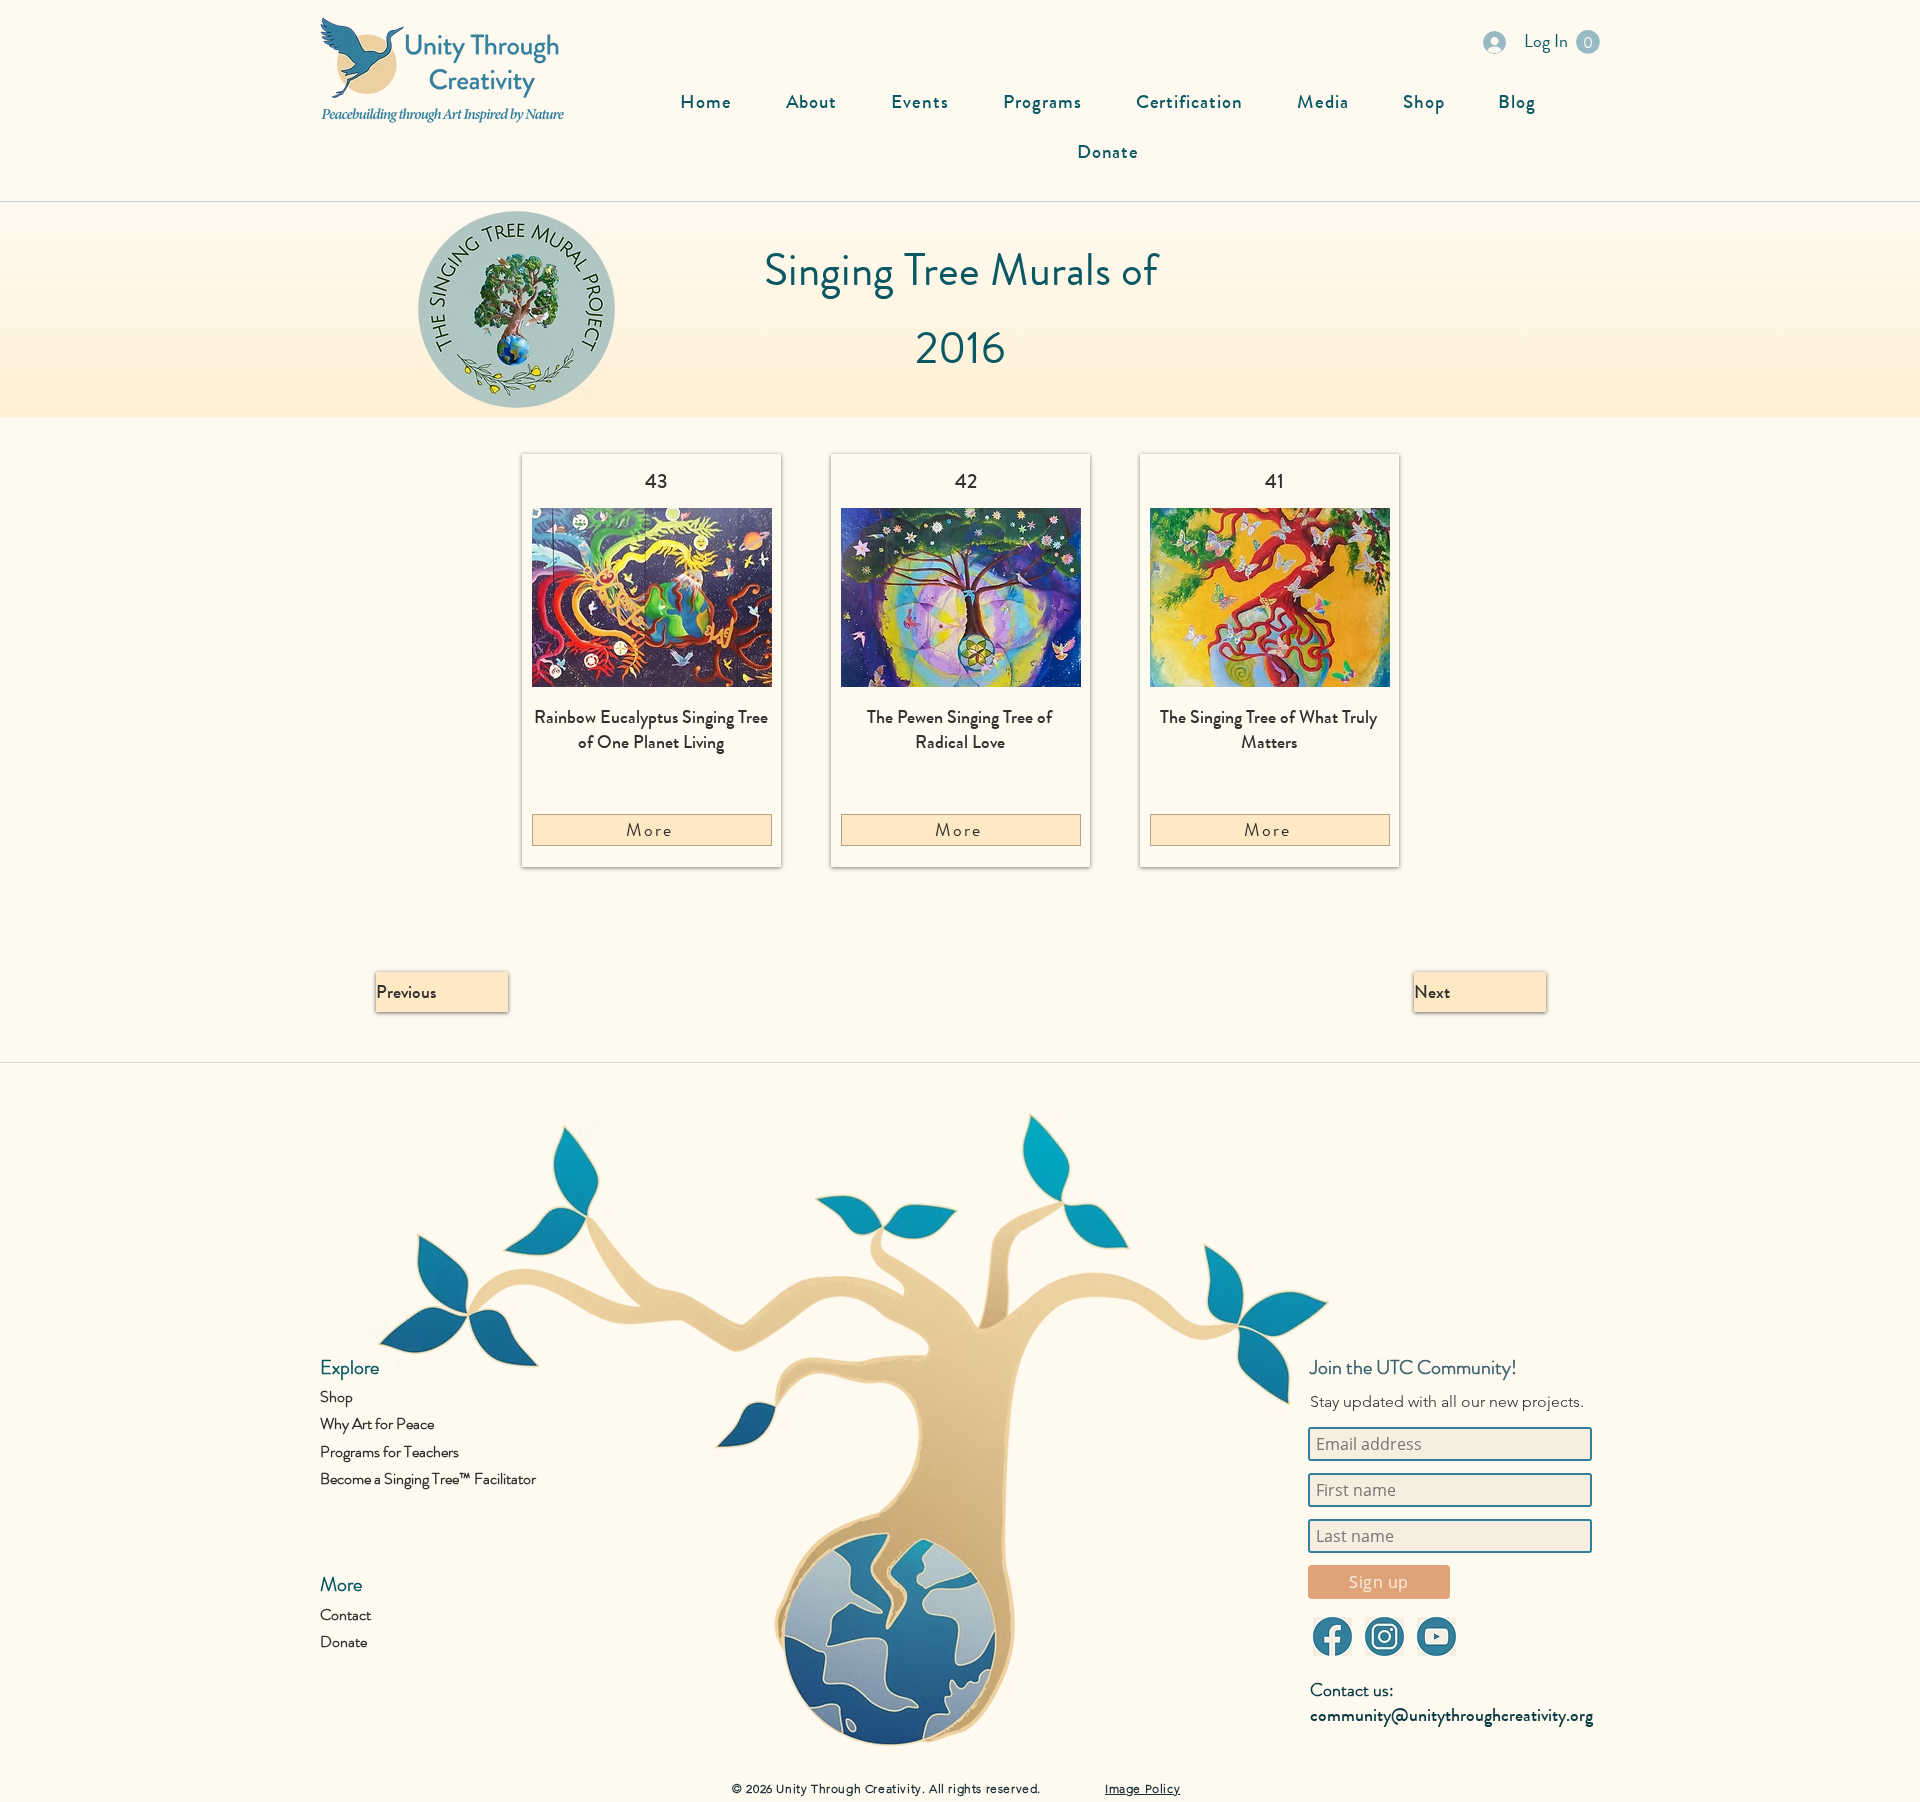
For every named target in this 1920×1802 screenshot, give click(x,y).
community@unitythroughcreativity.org (1451, 1715)
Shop (336, 1396)
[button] (1588, 42)
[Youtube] (1436, 1636)
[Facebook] (1332, 1636)
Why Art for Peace (377, 1423)
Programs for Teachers (389, 1451)
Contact (345, 1614)
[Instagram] (1384, 1636)
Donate (343, 1641)
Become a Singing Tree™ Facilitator (428, 1478)
